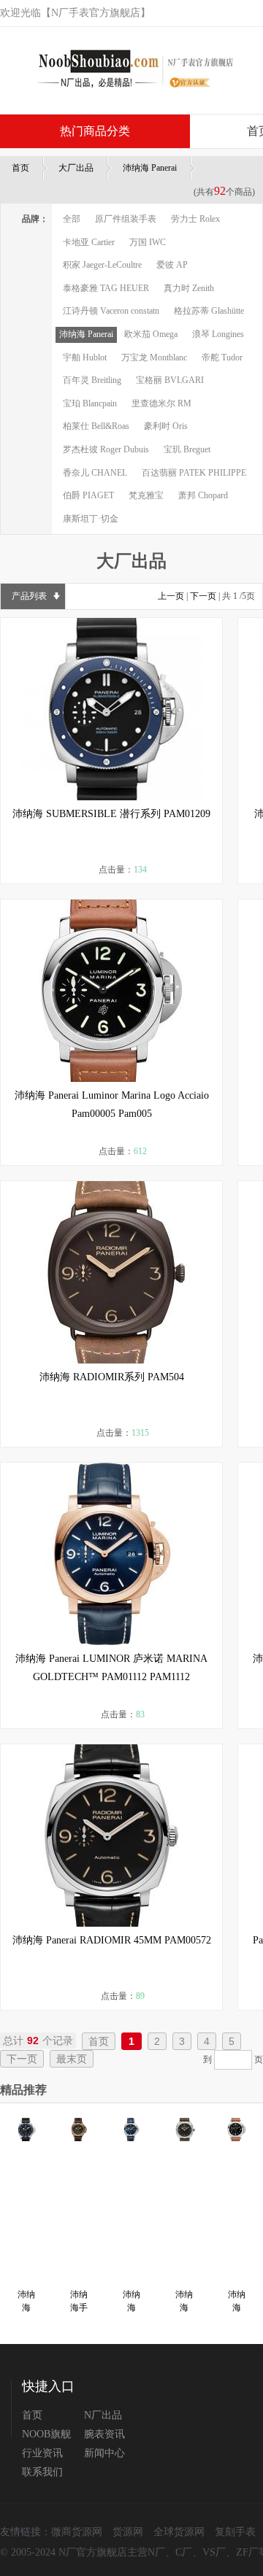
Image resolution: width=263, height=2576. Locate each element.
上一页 (171, 596)
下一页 (203, 596)
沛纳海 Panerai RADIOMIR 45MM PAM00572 (112, 1940)
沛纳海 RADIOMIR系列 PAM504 (112, 1377)
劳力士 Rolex (195, 219)
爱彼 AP (172, 265)
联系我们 (42, 2472)
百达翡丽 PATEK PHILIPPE (194, 473)
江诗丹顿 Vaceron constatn (111, 311)
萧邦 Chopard (203, 495)
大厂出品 (76, 168)
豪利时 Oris (166, 426)
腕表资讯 (104, 2434)
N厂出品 (103, 2415)
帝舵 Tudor (222, 357)
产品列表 (29, 596)
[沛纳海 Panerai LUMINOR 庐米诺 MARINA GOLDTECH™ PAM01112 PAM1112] (111, 1554)
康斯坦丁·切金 (91, 519)
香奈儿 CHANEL (95, 473)
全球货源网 (179, 2532)
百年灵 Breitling (92, 380)
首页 (20, 168)
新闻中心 (104, 2453)
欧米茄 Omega (151, 334)
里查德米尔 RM (161, 403)
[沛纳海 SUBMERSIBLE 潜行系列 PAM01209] (111, 709)
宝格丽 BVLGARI (170, 380)
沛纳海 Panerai (150, 168)
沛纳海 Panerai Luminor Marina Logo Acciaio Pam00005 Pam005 (112, 1105)
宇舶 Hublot (85, 357)
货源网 (128, 2532)
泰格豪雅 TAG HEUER (106, 288)
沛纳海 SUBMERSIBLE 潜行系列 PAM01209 (111, 814)
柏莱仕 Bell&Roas (96, 426)
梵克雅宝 (146, 495)
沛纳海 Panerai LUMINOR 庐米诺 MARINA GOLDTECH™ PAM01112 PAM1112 (111, 1668)
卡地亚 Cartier (89, 242)
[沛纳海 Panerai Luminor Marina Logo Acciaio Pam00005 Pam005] (111, 991)
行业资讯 (42, 2453)
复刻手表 (235, 2532)
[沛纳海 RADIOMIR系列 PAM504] (111, 1272)
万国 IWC (148, 242)
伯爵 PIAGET (88, 495)
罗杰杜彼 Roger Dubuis (106, 449)
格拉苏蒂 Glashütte (209, 311)
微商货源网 (77, 2532)
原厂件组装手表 (126, 219)
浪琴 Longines (218, 334)
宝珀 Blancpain (90, 403)
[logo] (129, 70)
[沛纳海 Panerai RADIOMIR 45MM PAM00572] (111, 1836)
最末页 (72, 2059)
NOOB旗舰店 (46, 2434)
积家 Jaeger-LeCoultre (102, 265)
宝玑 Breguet (187, 449)
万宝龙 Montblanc (154, 357)
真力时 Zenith (189, 288)
